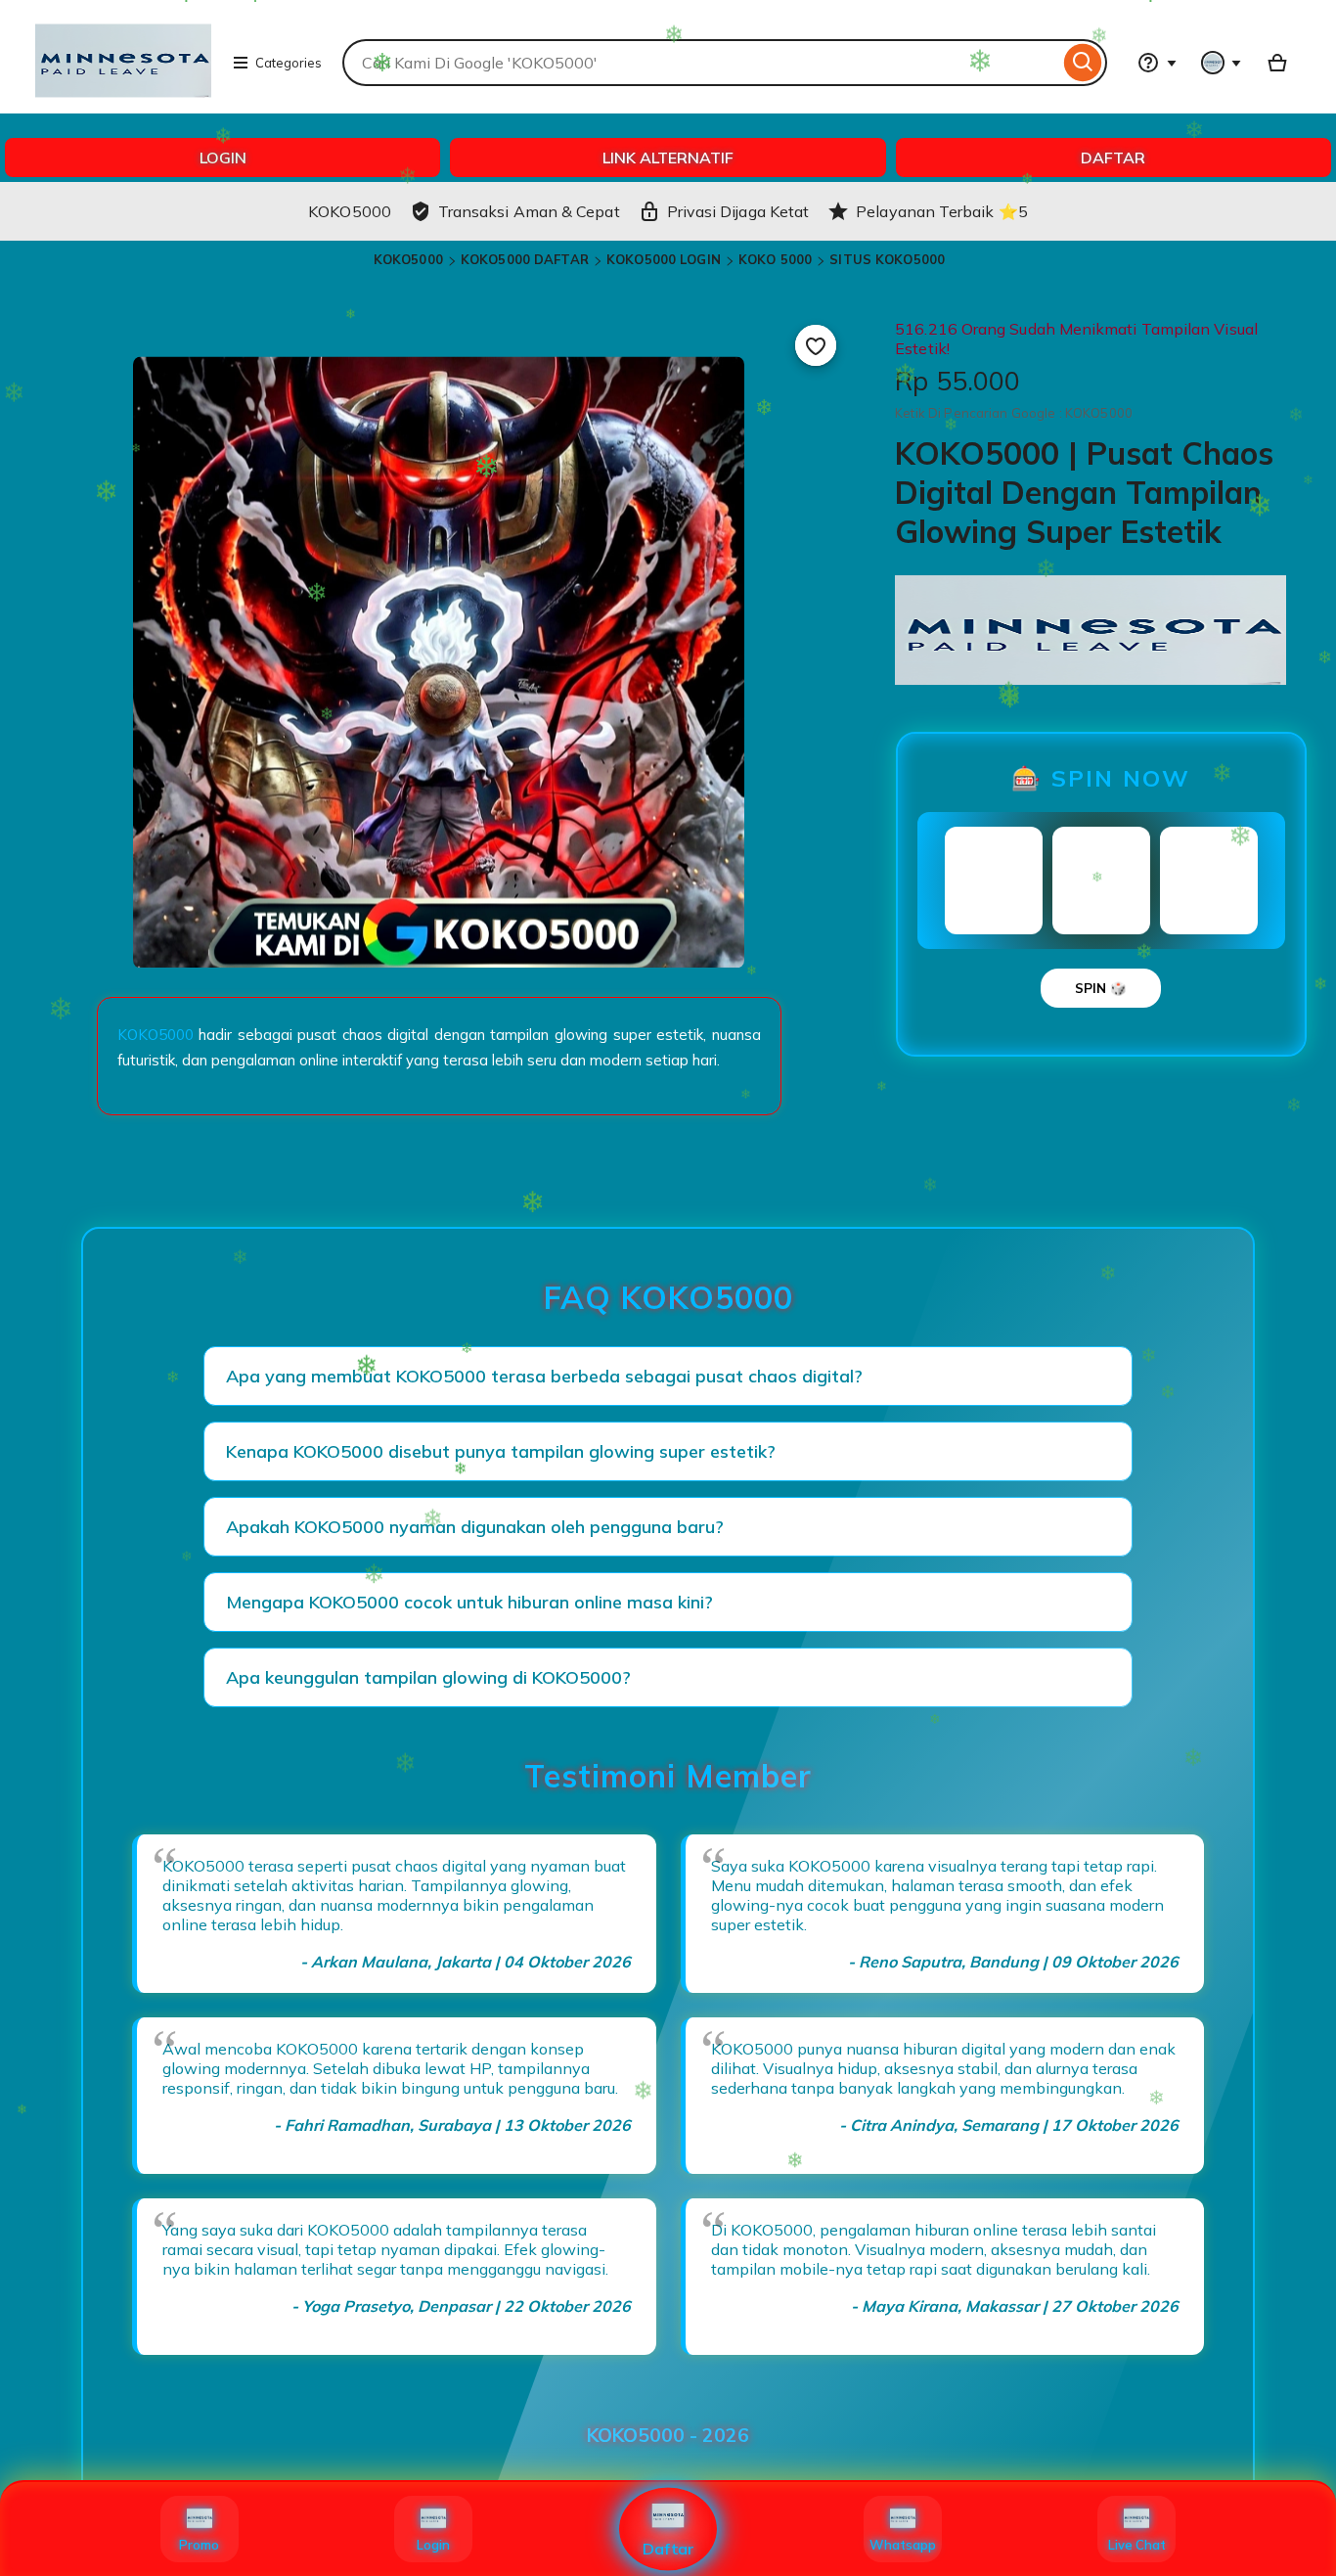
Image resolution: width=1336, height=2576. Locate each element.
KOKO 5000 (775, 259)
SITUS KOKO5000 (887, 259)
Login (433, 2545)
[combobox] (701, 63)
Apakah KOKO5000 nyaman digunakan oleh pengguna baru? (475, 1527)
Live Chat (1137, 2545)
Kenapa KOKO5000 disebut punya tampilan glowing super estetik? (501, 1451)
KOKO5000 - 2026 (668, 2435)
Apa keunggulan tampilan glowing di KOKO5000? (428, 1677)
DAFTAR (1113, 158)
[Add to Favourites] (816, 345)
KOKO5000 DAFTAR (525, 259)
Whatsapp (903, 2545)
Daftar (668, 2549)
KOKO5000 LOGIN (664, 259)
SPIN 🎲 (1101, 988)
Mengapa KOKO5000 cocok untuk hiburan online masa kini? (469, 1602)
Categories (289, 63)
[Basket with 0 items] (1277, 63)
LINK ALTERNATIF (668, 158)
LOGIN (223, 158)
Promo (199, 2545)
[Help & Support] (1157, 63)
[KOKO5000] (123, 104)
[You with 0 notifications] (1222, 63)
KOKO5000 (408, 259)
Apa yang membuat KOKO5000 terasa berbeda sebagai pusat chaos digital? (544, 1376)
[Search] (1083, 63)
